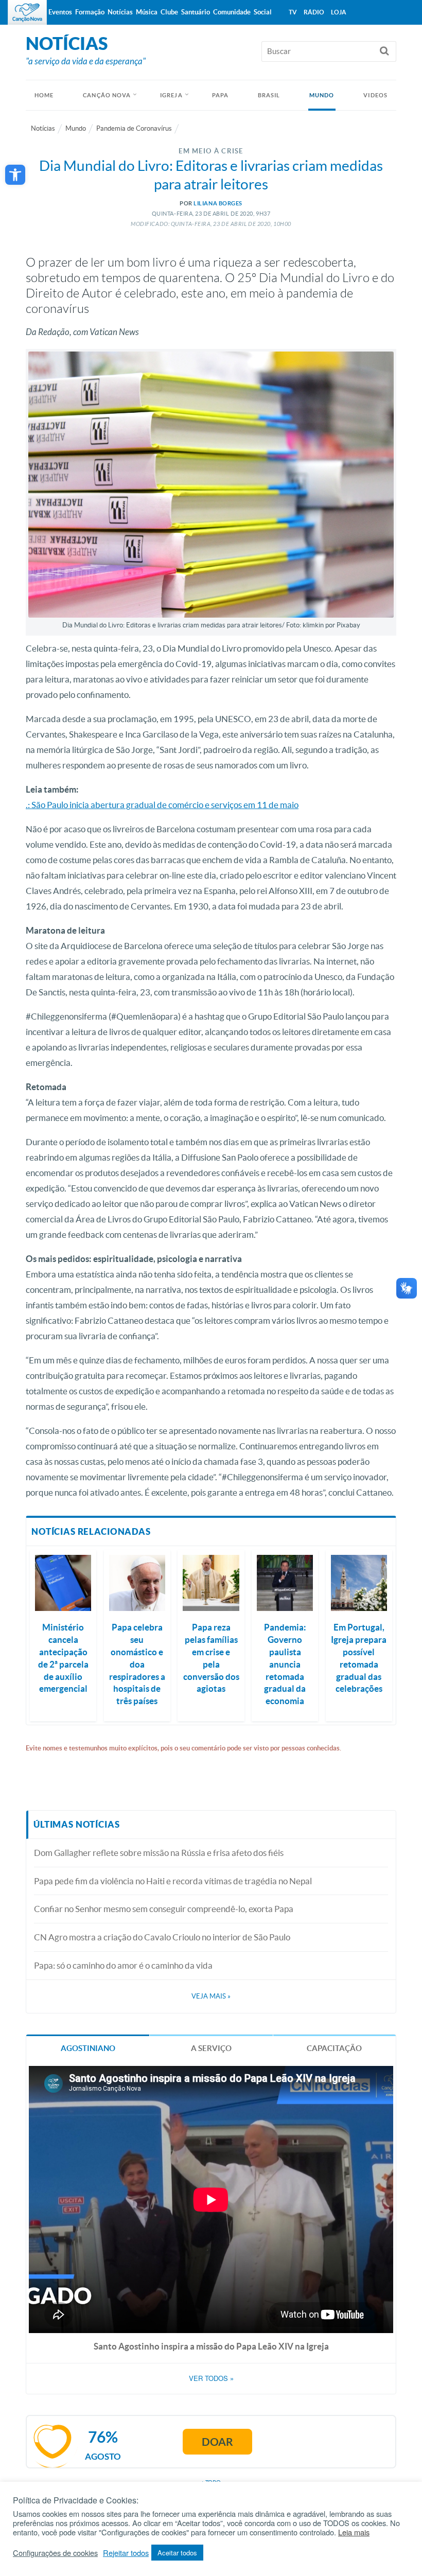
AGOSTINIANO (88, 2048)
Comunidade (232, 12)
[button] (15, 175)
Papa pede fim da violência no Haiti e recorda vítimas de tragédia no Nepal (173, 1881)
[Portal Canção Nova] (27, 12)
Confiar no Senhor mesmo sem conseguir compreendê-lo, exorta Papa (164, 1909)
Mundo (322, 95)
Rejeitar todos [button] (126, 2553)
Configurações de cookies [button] (55, 2553)
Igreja (171, 95)
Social (263, 12)
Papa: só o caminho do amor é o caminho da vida (123, 1965)
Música (147, 12)
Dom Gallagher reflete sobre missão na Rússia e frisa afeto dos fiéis (159, 1853)
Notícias (43, 128)
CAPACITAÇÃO (334, 2048)
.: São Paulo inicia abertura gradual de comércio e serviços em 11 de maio (162, 805)
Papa (220, 95)
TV (293, 12)
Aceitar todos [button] (177, 2553)
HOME (44, 95)
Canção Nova (107, 95)
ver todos (211, 2378)
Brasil (269, 95)
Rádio (314, 12)
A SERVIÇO (211, 2048)
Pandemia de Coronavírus (134, 128)
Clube (169, 12)
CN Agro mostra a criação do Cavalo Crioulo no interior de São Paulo (162, 1937)
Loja (339, 12)
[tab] (88, 2048)
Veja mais (211, 1996)
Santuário (196, 12)
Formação (90, 12)
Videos (375, 95)
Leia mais (354, 2532)
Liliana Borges (218, 203)
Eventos (60, 12)
